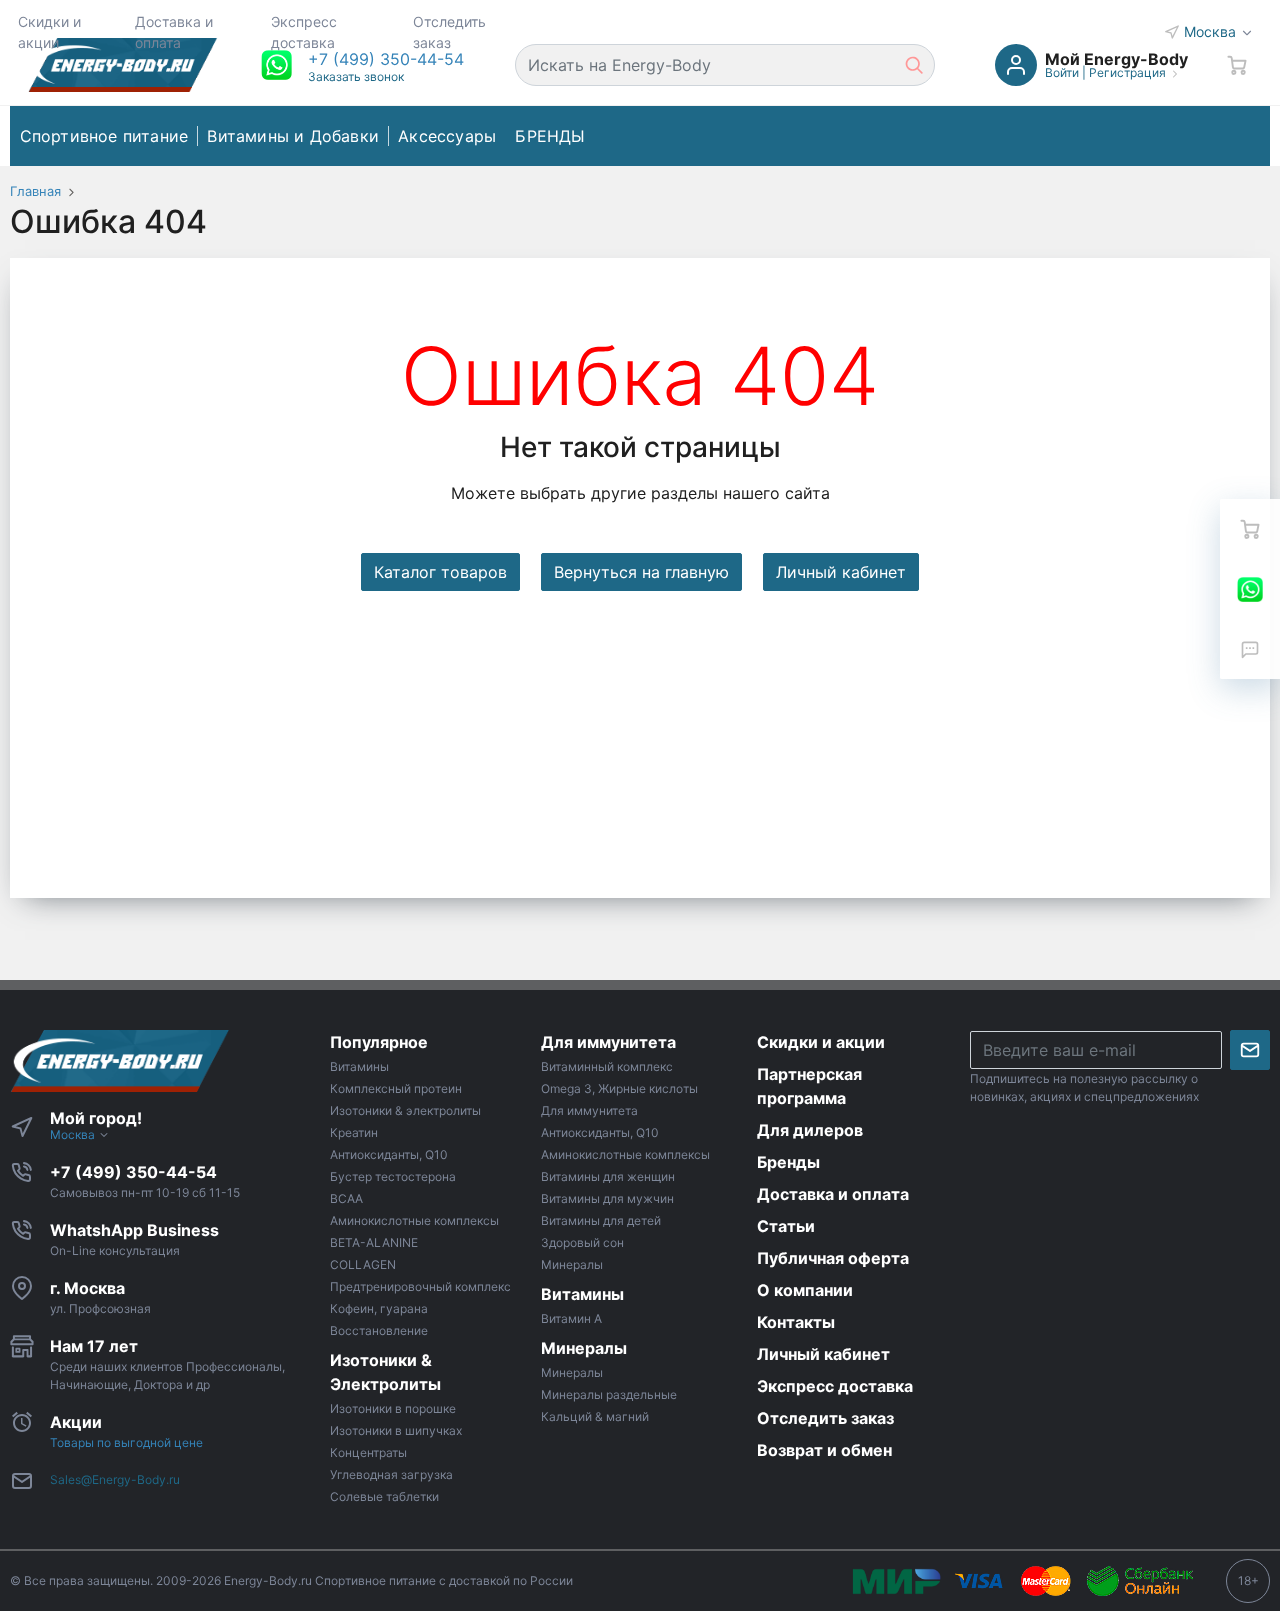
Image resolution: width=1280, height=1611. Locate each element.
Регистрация (1127, 72)
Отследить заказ (449, 32)
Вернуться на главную (641, 572)
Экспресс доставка (304, 32)
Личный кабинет (841, 572)
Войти (1062, 72)
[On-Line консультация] (1250, 589)
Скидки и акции (49, 32)
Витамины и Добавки (293, 136)
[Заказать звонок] (1250, 649)
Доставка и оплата (174, 32)
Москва (1212, 31)
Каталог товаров (440, 572)
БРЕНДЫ (550, 136)
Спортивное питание (104, 136)
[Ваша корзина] (1237, 65)
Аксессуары (447, 136)
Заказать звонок (356, 76)
